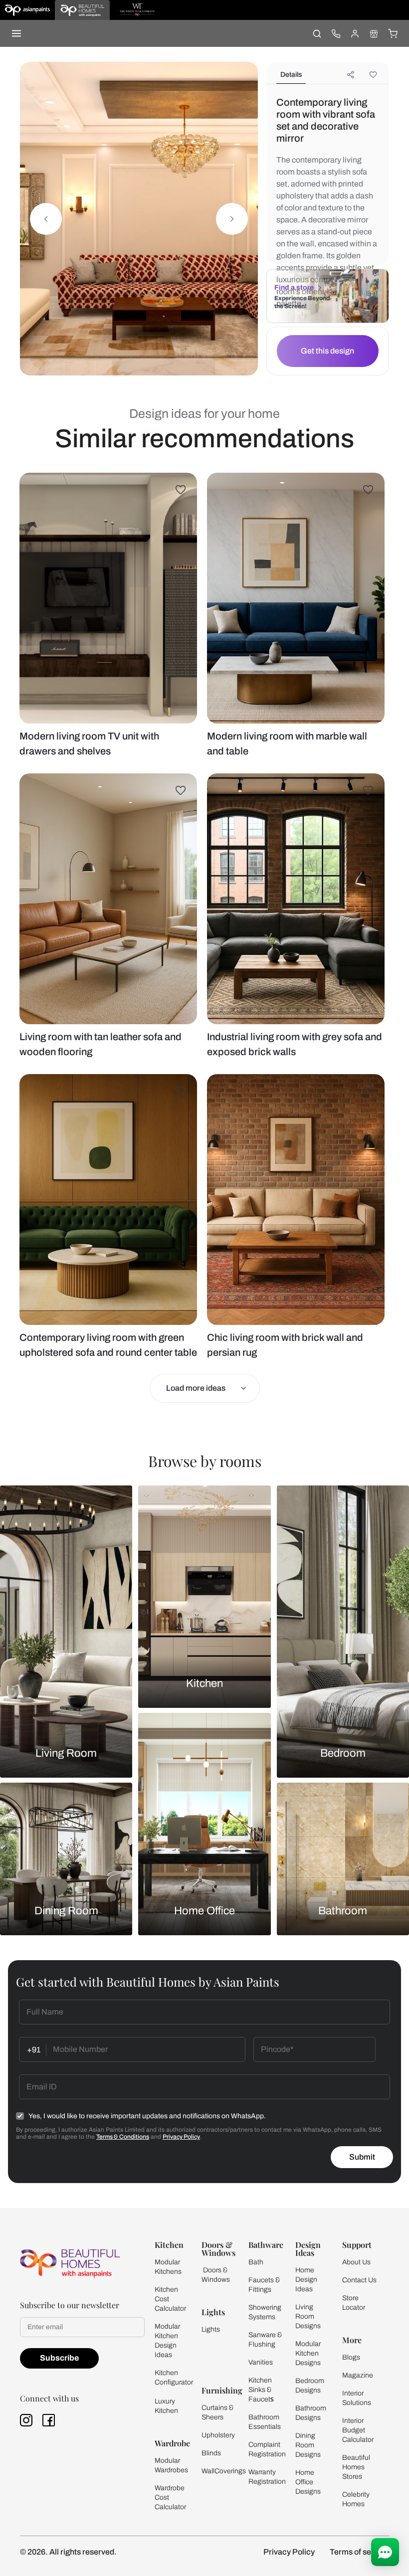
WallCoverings (224, 2471)
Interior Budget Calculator (358, 2430)
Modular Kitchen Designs (308, 2353)
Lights (211, 2329)
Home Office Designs (308, 2482)
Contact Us (359, 2280)
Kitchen (204, 1683)
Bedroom (343, 1753)
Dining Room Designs (308, 2445)
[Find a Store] (374, 33)
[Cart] (393, 33)
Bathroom (343, 1911)
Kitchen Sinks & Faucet (260, 2390)
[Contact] (336, 33)
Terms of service (359, 2552)
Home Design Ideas (306, 2280)
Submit (362, 2157)
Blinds (211, 2453)
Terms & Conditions (123, 2137)
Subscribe (59, 2358)
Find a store (294, 287)
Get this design (327, 351)
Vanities (261, 2362)
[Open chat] (385, 2552)
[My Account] (355, 33)
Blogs (351, 2357)
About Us (356, 2262)
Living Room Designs (308, 2316)
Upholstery (218, 2435)
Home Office (204, 1911)
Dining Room (66, 1911)
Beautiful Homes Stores (356, 2467)
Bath (256, 2262)
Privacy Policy (181, 2137)
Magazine (358, 2375)
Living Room (66, 1753)
